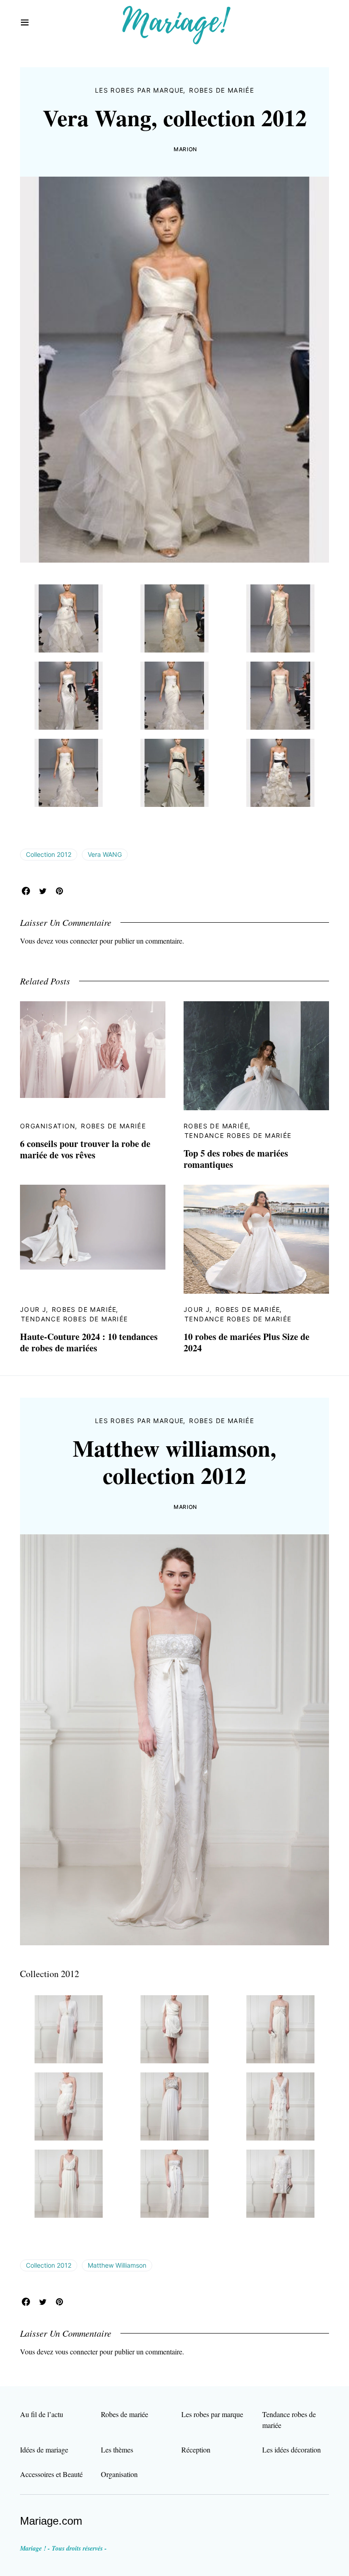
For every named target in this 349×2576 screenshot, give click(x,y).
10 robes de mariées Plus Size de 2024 (247, 1342)
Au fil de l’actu (42, 2414)
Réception (196, 2450)
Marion (185, 149)
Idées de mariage (44, 2450)
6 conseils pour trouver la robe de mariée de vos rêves (85, 1149)
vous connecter (76, 941)
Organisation (48, 1126)
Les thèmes (117, 2450)
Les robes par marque (140, 90)
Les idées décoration (292, 2450)
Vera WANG (105, 854)
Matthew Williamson (117, 2265)
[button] (25, 23)
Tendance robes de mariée (238, 1135)
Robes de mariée (222, 90)
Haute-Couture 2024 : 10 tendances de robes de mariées (89, 1342)
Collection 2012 (49, 854)
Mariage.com (51, 2521)
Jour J (33, 1309)
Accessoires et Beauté (51, 2474)
